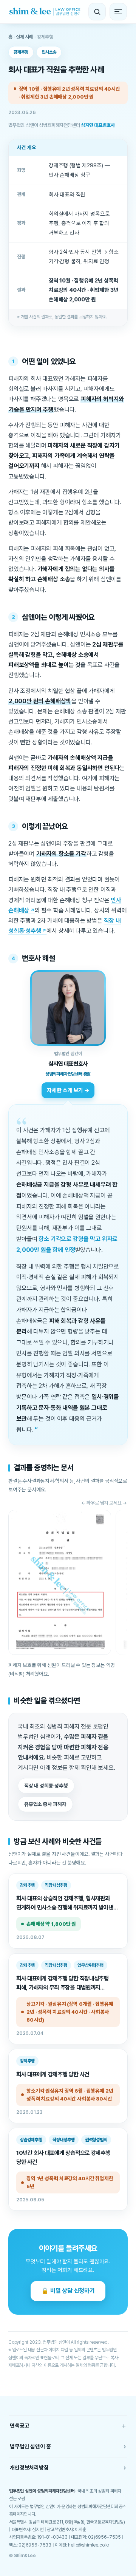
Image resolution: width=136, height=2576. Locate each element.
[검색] (97, 12)
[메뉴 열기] (118, 12)
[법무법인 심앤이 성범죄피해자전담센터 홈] (45, 12)
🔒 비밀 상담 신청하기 (68, 2291)
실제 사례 (25, 37)
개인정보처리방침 (68, 2467)
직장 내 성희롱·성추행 (46, 1786)
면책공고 (68, 2426)
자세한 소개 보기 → (68, 1090)
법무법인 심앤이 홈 (68, 2446)
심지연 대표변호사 (98, 125)
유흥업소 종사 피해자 (45, 1804)
